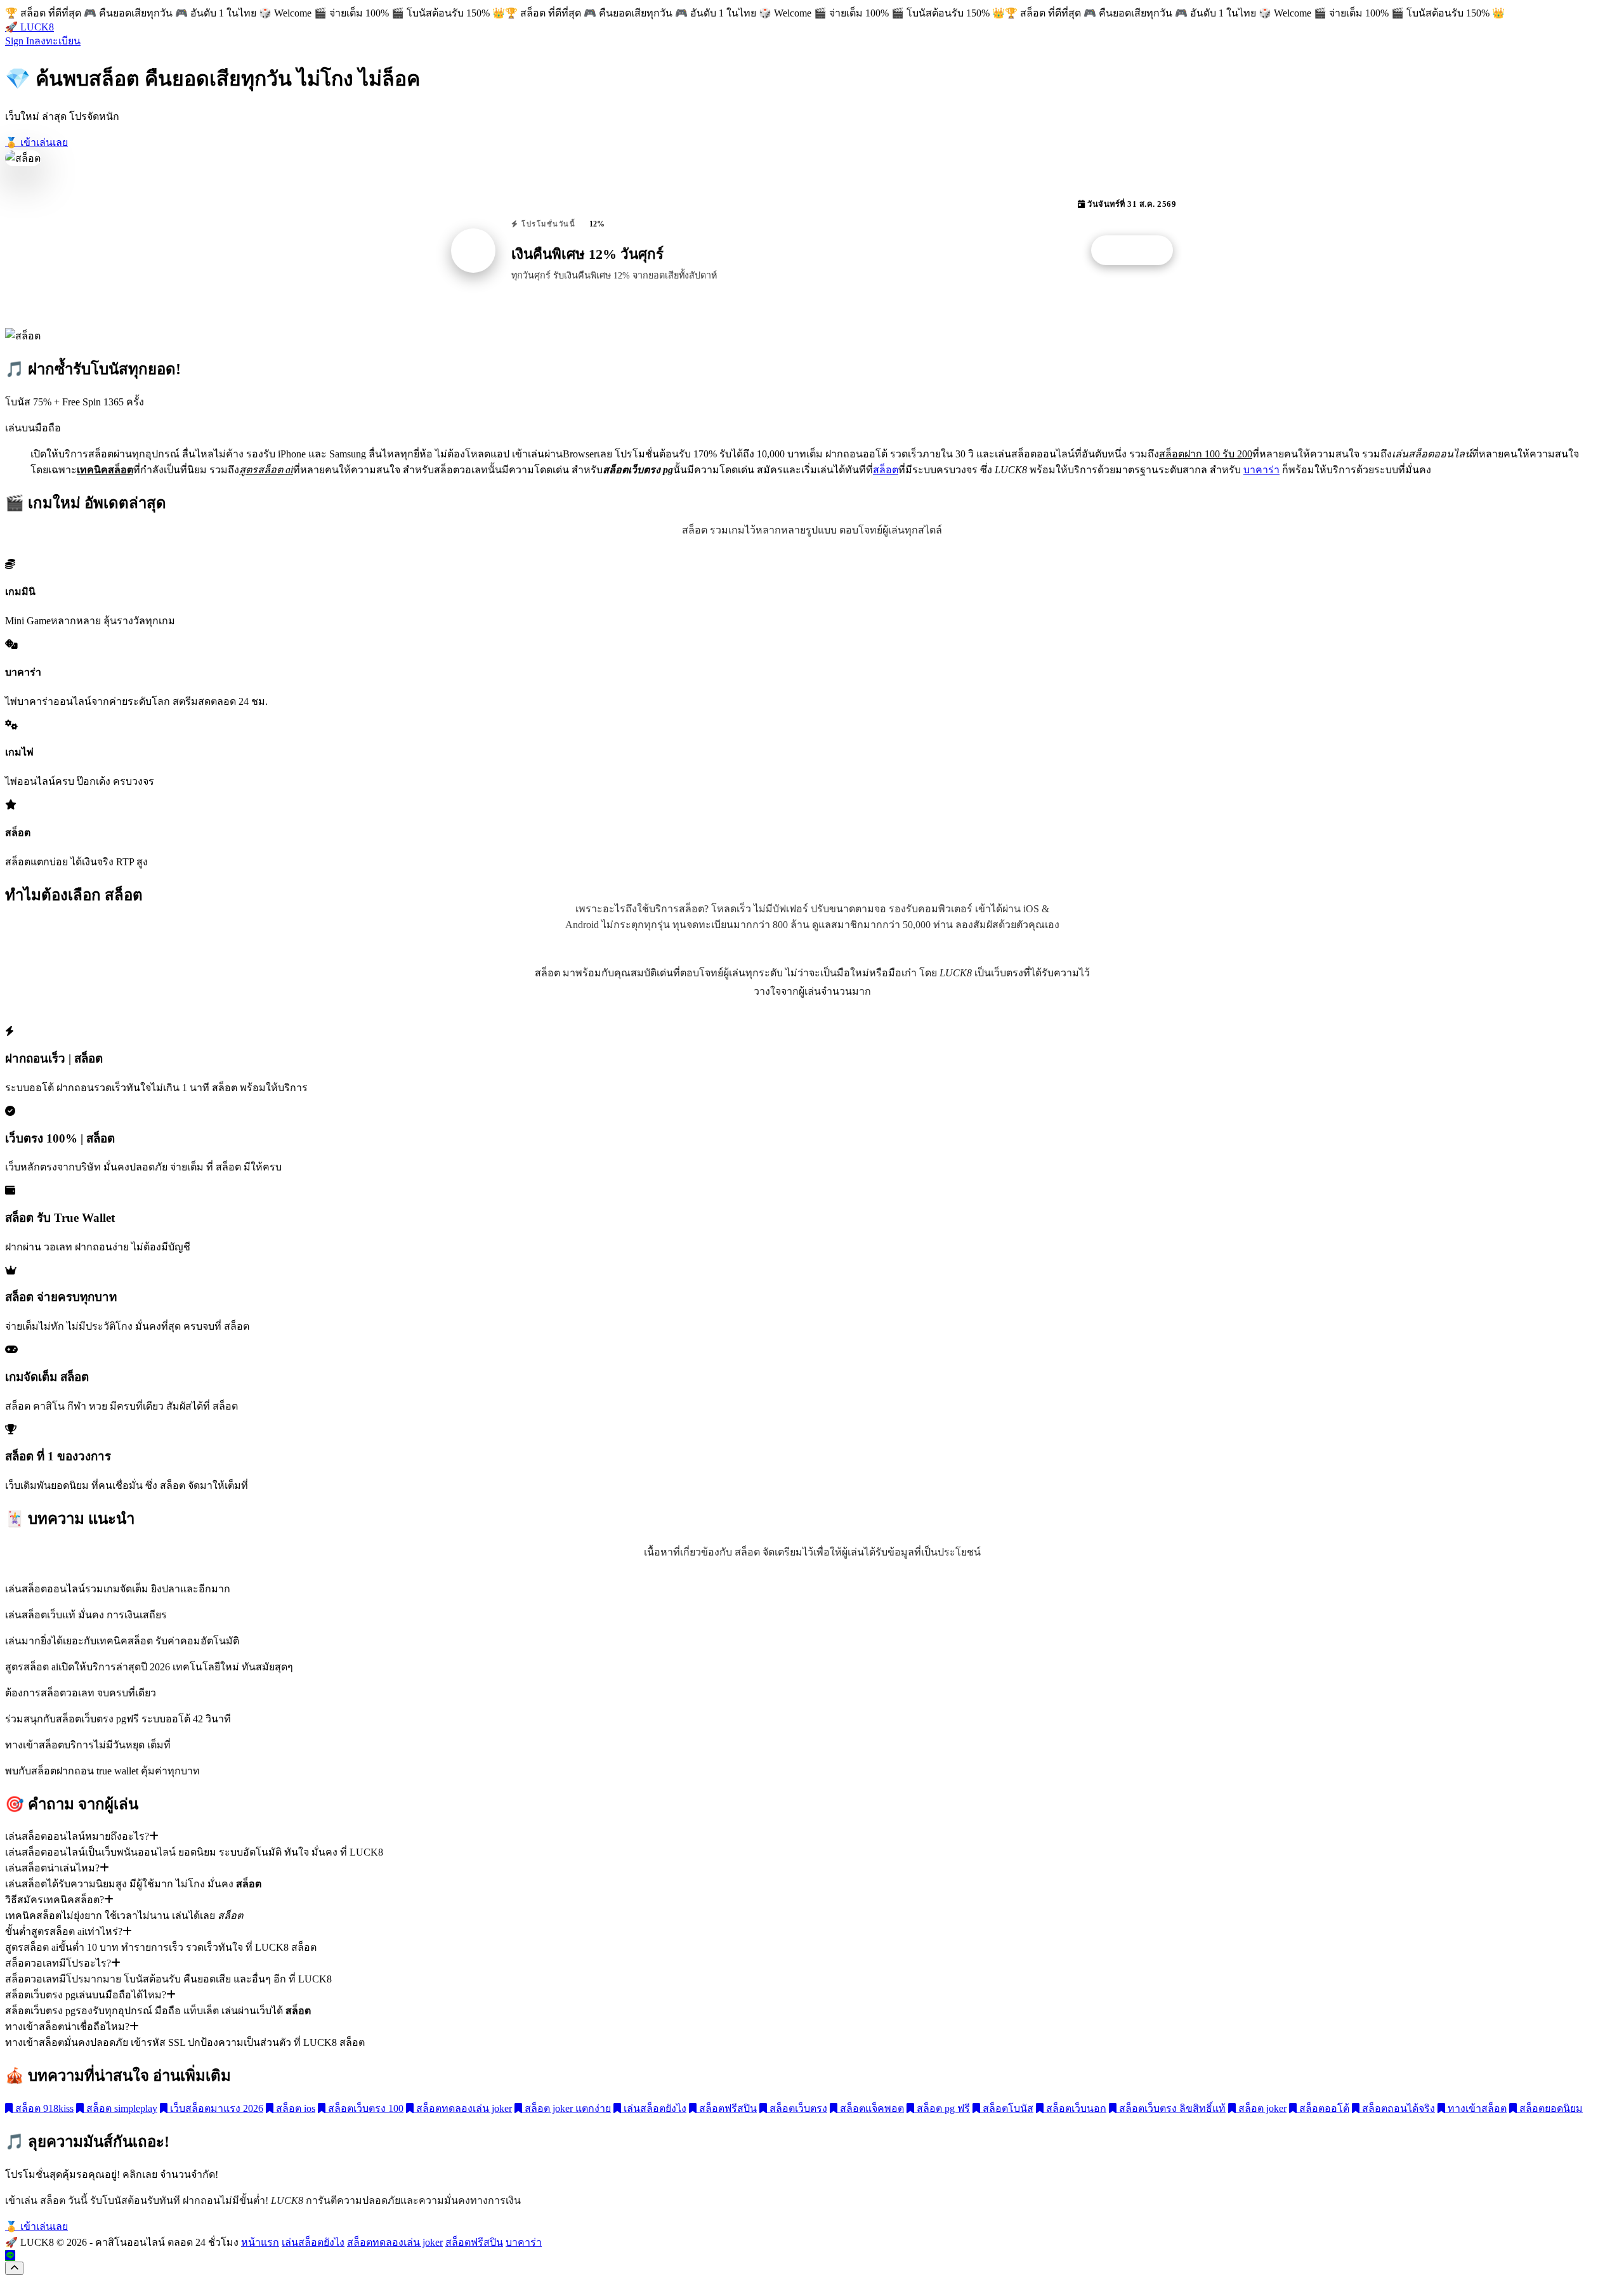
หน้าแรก (260, 2242)
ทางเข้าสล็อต (1476, 2108)
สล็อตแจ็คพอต (871, 2108)
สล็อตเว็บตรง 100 (364, 2108)
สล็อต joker (1261, 2108)
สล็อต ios (294, 2108)
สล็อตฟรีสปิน (727, 2108)
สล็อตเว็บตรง (797, 2108)
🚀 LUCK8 (29, 27)
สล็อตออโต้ (1323, 2108)
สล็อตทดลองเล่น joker (463, 2108)
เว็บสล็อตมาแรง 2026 (215, 2108)
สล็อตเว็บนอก (1075, 2108)
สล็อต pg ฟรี (942, 2108)
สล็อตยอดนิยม (1550, 2108)
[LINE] (10, 2256)
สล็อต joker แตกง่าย (566, 2108)
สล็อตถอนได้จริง (1397, 2108)
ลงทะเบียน (57, 41)
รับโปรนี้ (1139, 251)
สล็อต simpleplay (121, 2108)
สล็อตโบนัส (1007, 2108)
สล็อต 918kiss (43, 2108)
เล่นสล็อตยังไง (654, 2108)
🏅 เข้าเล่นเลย (36, 142)
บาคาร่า (1261, 470)
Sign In (20, 41)
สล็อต (886, 470)
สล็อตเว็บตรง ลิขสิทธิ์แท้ (1171, 2108)
